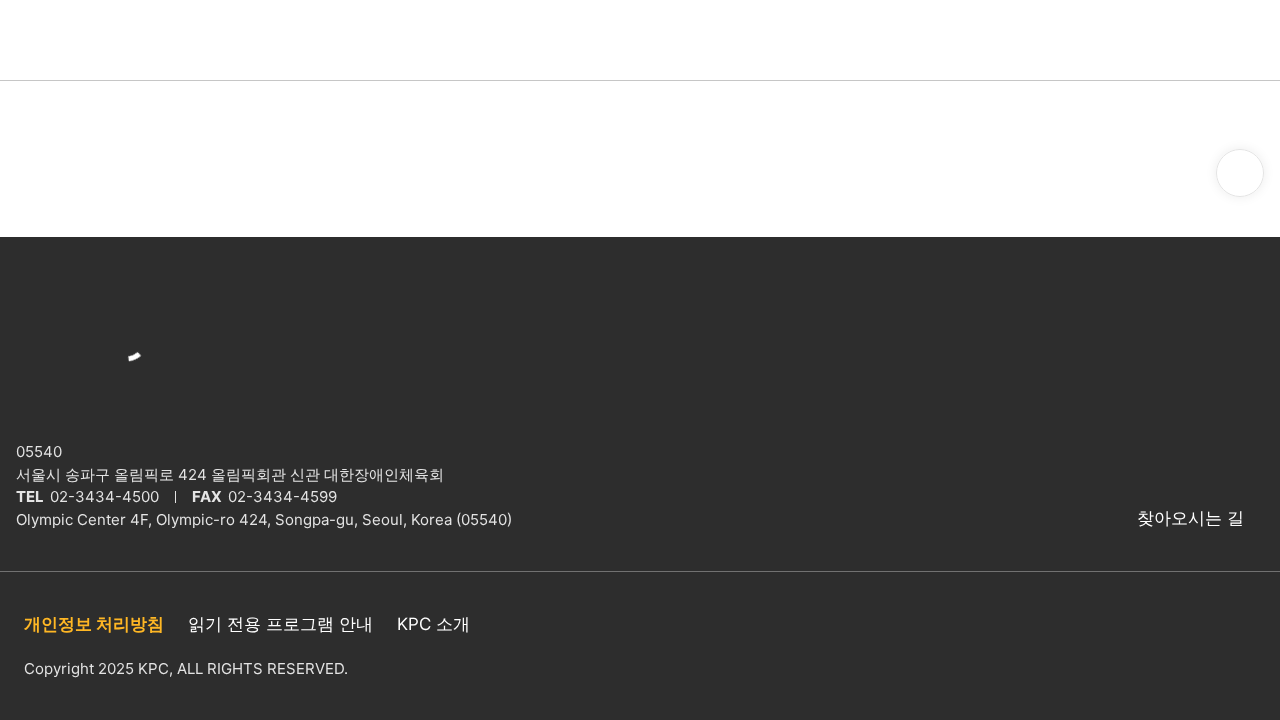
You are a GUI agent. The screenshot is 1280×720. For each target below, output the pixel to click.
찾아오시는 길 (1190, 518)
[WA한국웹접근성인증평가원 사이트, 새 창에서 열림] (1226, 646)
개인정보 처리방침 (94, 624)
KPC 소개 (433, 624)
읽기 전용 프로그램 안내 (280, 624)
